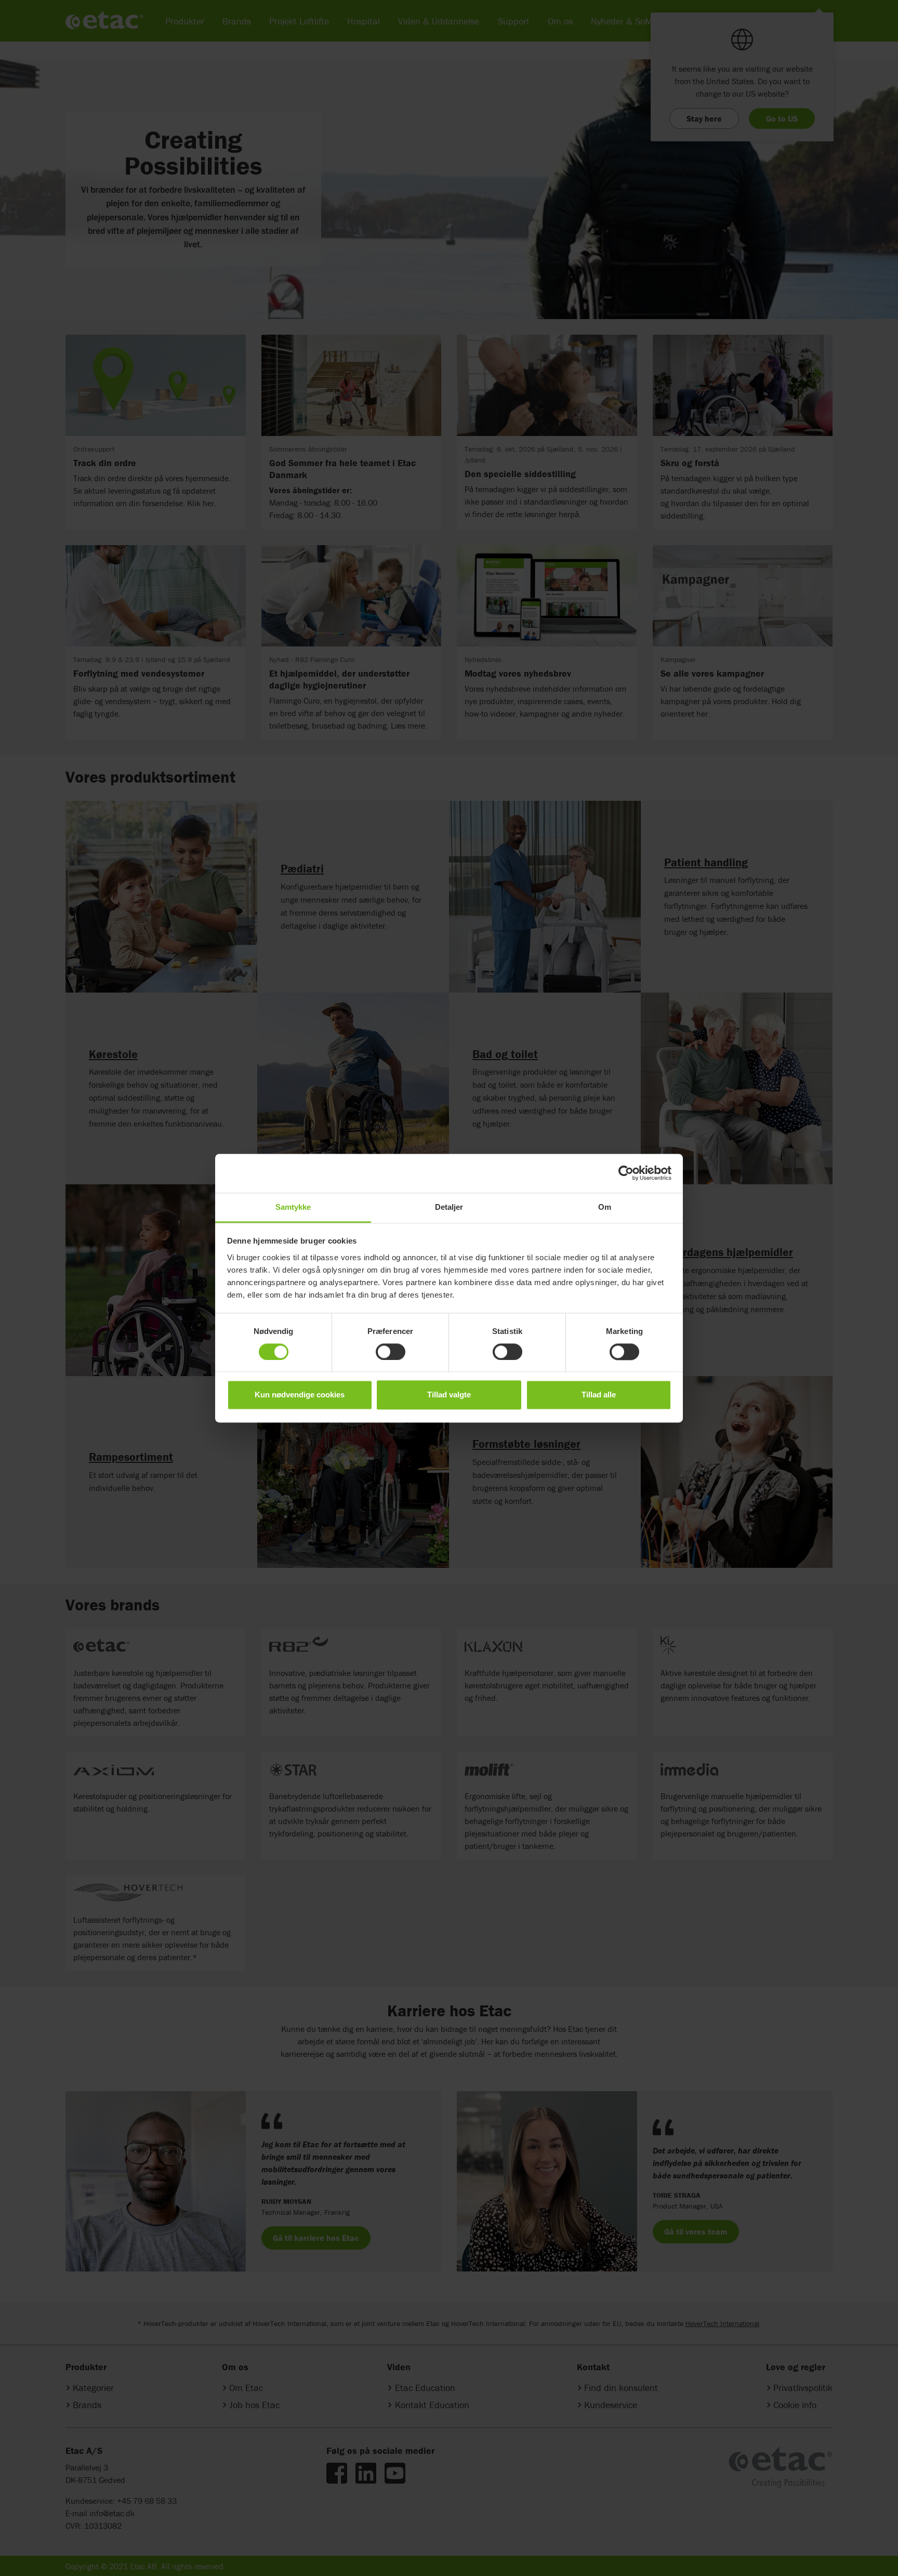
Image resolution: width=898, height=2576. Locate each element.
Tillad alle (599, 1395)
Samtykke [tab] (293, 1207)
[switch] (391, 1352)
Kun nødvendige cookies (300, 1395)
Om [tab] (605, 1207)
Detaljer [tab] (449, 1207)
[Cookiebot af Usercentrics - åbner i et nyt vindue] (626, 1173)
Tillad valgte (449, 1395)
